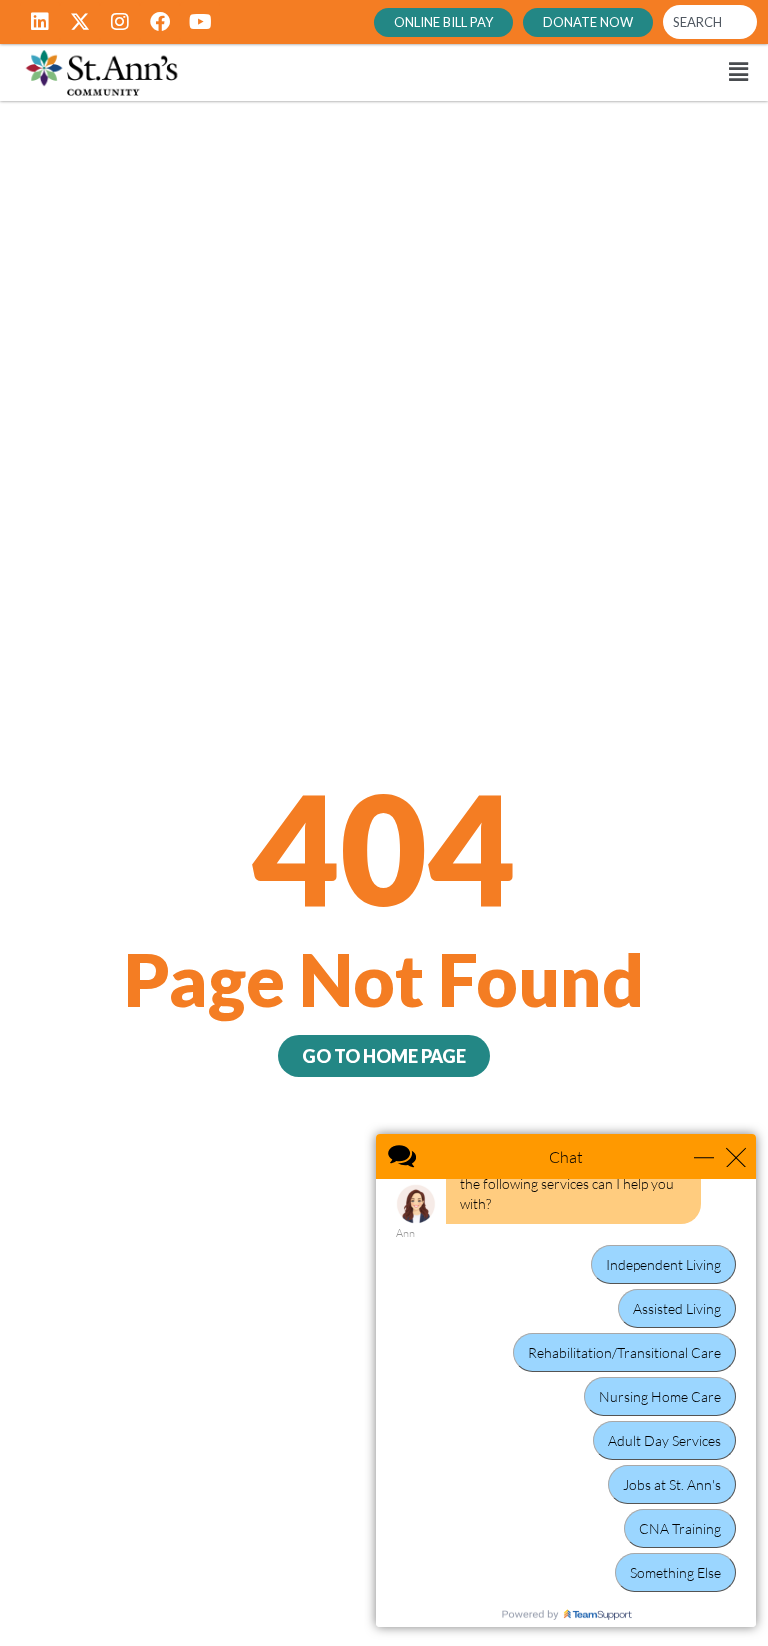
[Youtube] (200, 22)
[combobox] (710, 22)
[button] (508, 72)
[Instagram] (120, 22)
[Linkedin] (40, 22)
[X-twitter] (80, 22)
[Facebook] (160, 22)
